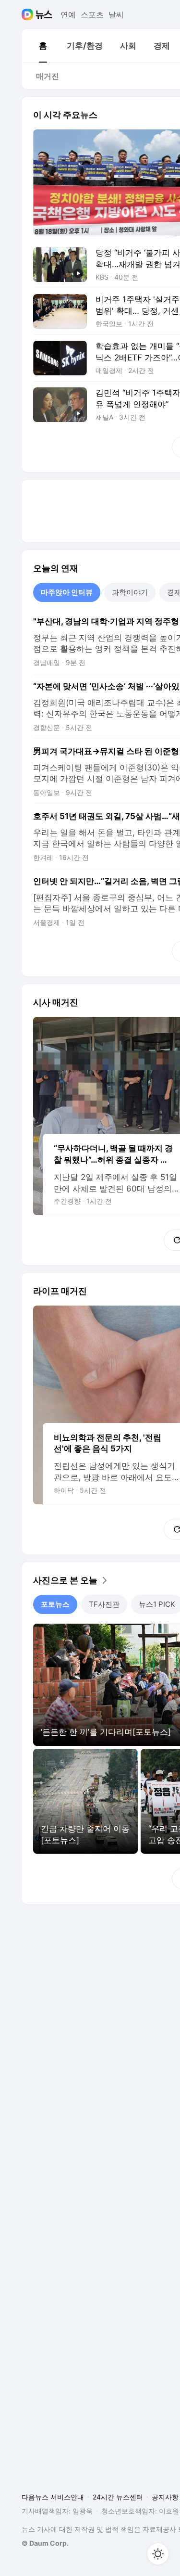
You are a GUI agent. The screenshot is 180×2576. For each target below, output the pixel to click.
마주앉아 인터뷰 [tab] (67, 592)
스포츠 (92, 14)
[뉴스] (44, 14)
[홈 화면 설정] (158, 2554)
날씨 (116, 14)
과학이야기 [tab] (130, 592)
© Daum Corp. (45, 2543)
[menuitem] (43, 46)
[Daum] (29, 14)
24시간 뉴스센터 (118, 2497)
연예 (68, 14)
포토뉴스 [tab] (55, 1604)
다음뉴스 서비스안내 (53, 2497)
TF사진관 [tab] (104, 1604)
